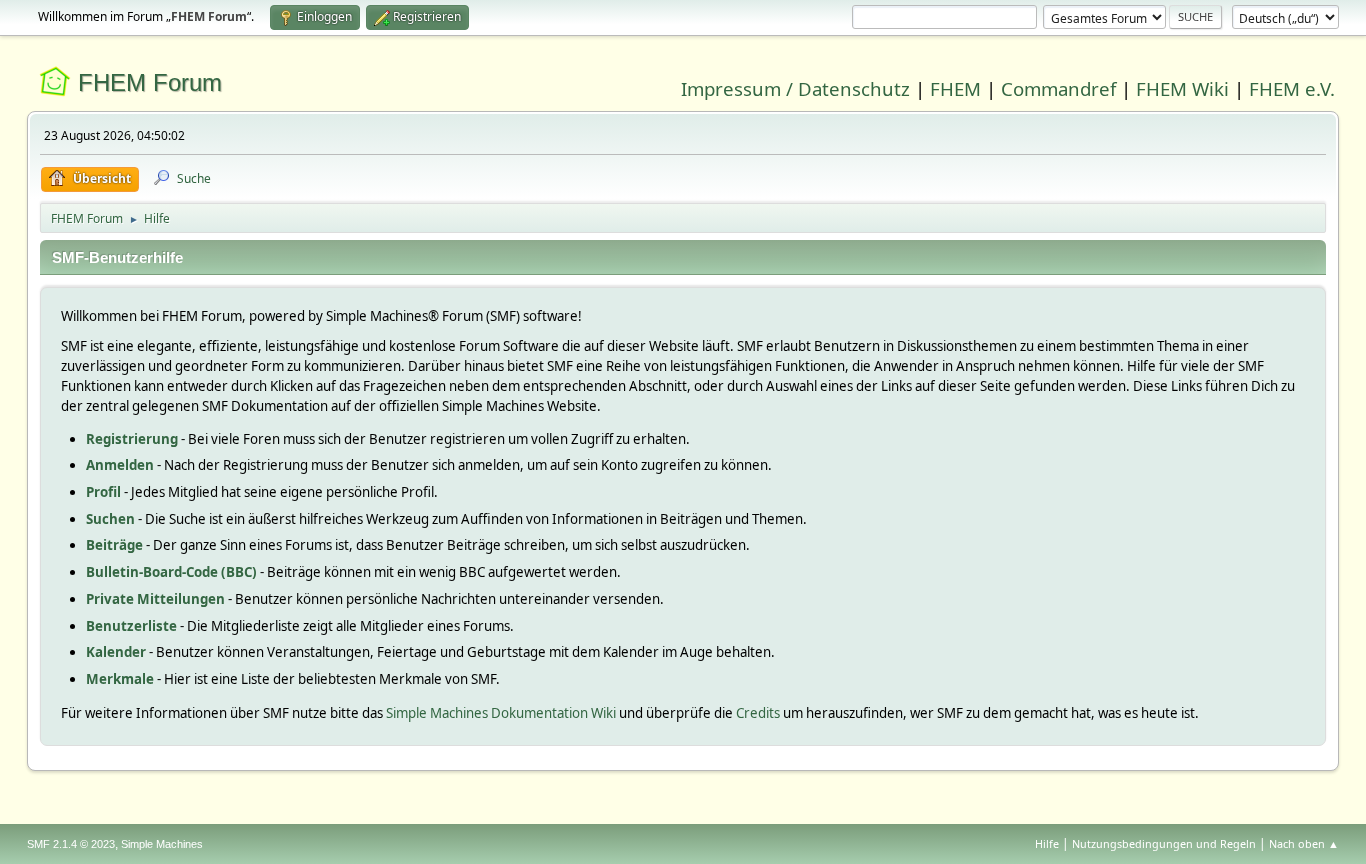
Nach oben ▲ (1304, 843)
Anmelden (120, 465)
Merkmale (120, 679)
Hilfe (1047, 843)
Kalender (116, 652)
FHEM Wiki (1182, 88)
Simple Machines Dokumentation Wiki (501, 713)
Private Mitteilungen (155, 599)
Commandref (1058, 88)
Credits (758, 713)
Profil (103, 492)
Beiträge (114, 545)
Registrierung (132, 439)
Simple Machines (162, 844)
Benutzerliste (131, 626)
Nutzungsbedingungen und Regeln (1164, 843)
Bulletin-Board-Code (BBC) (171, 572)
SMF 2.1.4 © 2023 (71, 844)
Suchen (110, 519)
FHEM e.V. (1292, 88)
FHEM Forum (150, 82)
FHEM (955, 88)
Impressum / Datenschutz (795, 88)
